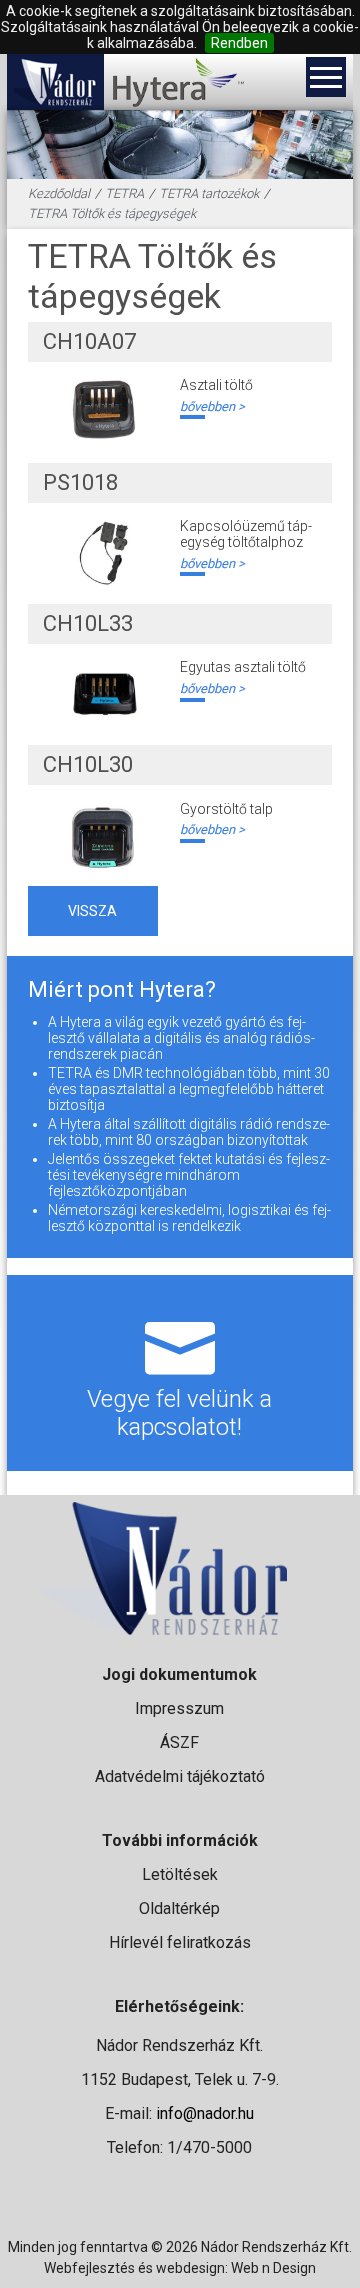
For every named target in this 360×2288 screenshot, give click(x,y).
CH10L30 (88, 764)
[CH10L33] (104, 694)
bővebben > (212, 406)
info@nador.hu (205, 2113)
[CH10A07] (104, 412)
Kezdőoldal (59, 193)
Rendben (239, 43)
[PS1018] (104, 553)
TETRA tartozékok (209, 193)
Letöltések (180, 1874)
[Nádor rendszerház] (55, 82)
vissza (92, 911)
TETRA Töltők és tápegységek (112, 213)
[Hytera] (177, 82)
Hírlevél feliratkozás (180, 1942)
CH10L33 (88, 623)
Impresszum (179, 1708)
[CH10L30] (104, 836)
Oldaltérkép (179, 1908)
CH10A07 (89, 341)
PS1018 (80, 482)
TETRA (124, 193)
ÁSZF (179, 1742)
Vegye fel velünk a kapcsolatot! (179, 1413)
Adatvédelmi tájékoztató (180, 1776)
